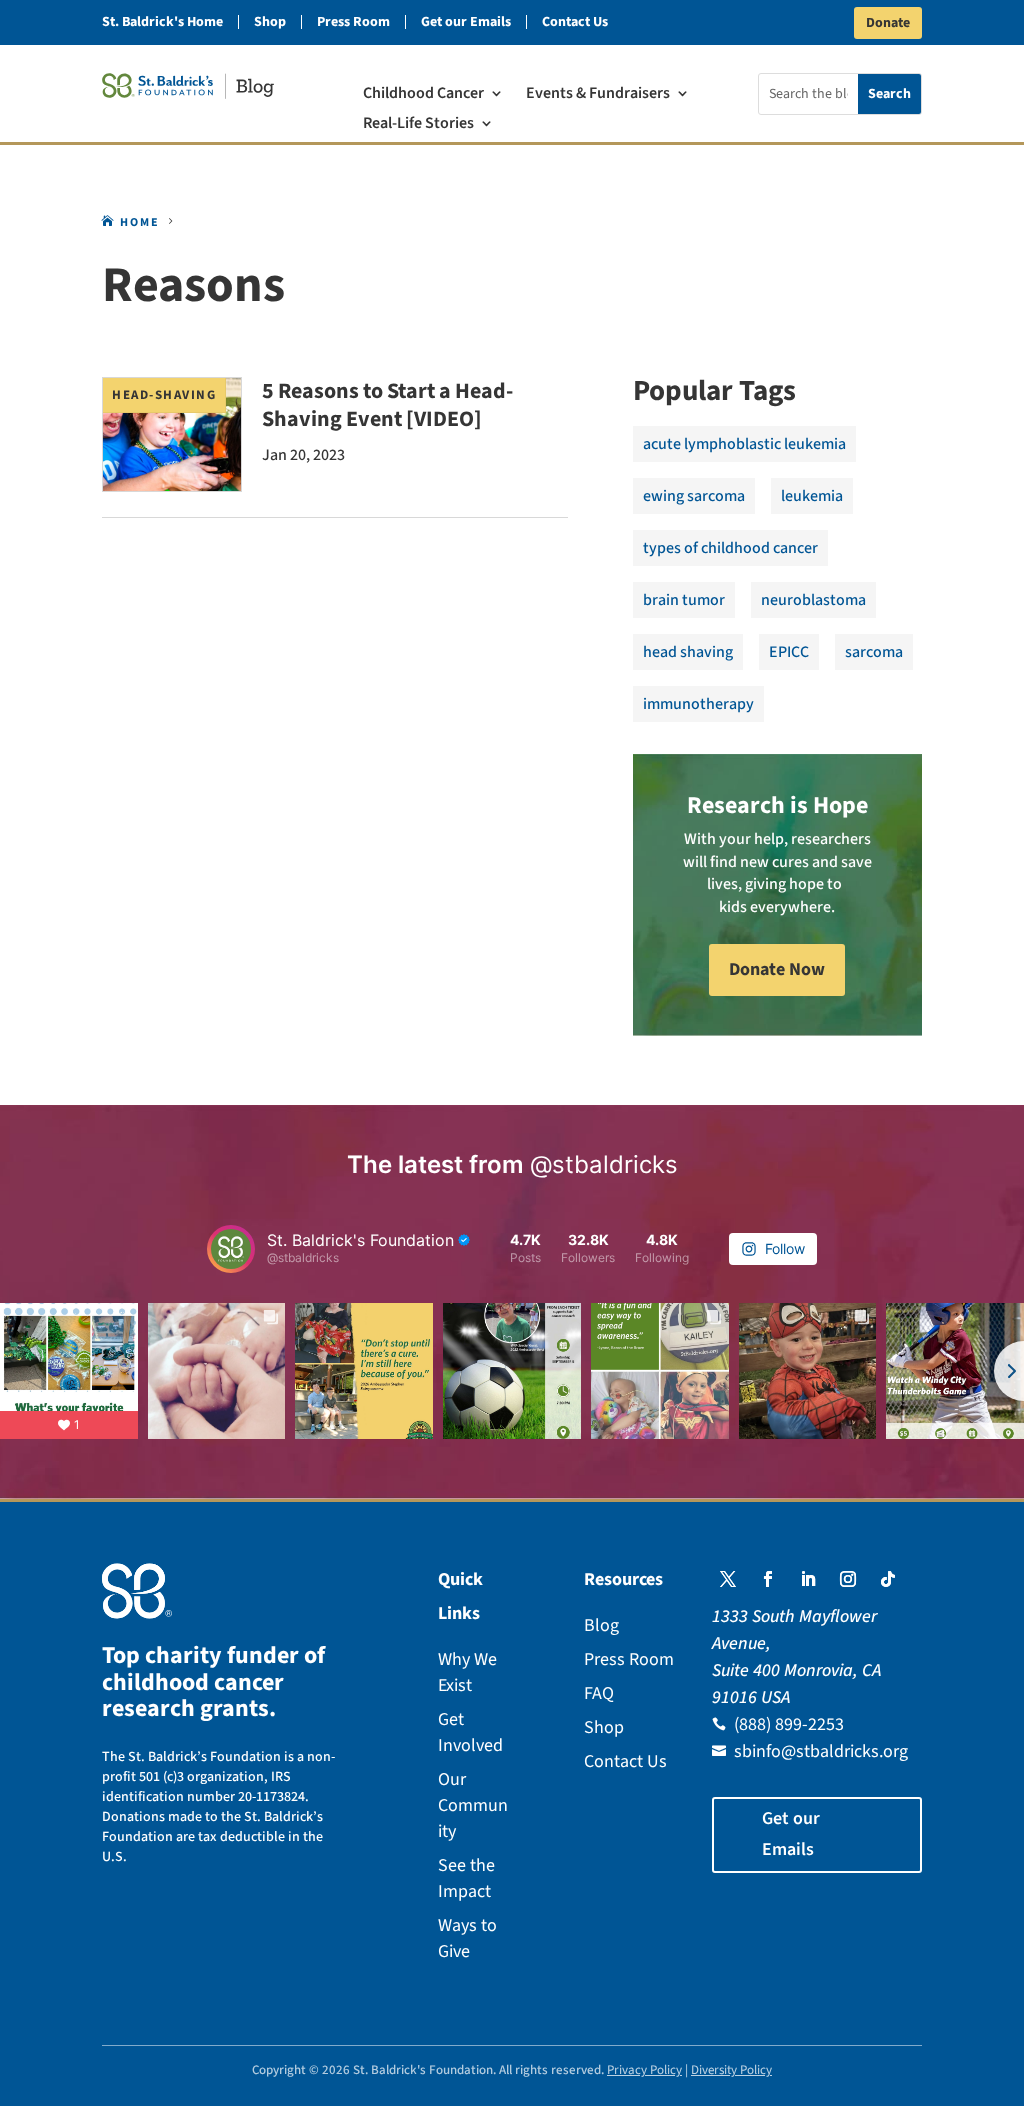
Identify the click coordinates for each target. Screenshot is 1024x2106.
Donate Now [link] (777, 969)
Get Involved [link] (470, 1732)
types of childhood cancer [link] (730, 548)
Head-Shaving (164, 395)
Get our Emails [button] (791, 1834)
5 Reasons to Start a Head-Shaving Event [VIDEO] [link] (387, 405)
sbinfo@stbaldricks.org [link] (821, 1751)
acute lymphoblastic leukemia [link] (744, 444)
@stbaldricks (604, 1164)
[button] (728, 1579)
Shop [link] (270, 22)
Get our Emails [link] (466, 22)
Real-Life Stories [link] (418, 125)
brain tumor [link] (684, 600)
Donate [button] (888, 23)
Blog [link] (601, 1625)
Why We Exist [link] (467, 1672)
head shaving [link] (688, 652)
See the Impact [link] (466, 1878)
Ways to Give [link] (467, 1938)
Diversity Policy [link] (731, 2070)
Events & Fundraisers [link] (598, 95)
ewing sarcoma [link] (694, 496)
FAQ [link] (599, 1693)
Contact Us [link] (575, 22)
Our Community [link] (473, 1805)
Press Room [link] (353, 22)
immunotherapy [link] (698, 704)
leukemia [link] (812, 496)
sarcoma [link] (874, 652)
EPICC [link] (789, 652)
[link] (188, 86)
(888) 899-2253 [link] (789, 1724)
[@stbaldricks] (231, 1249)
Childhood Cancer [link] (423, 95)
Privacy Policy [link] (644, 2070)
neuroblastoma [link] (813, 600)
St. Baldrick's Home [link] (162, 22)
